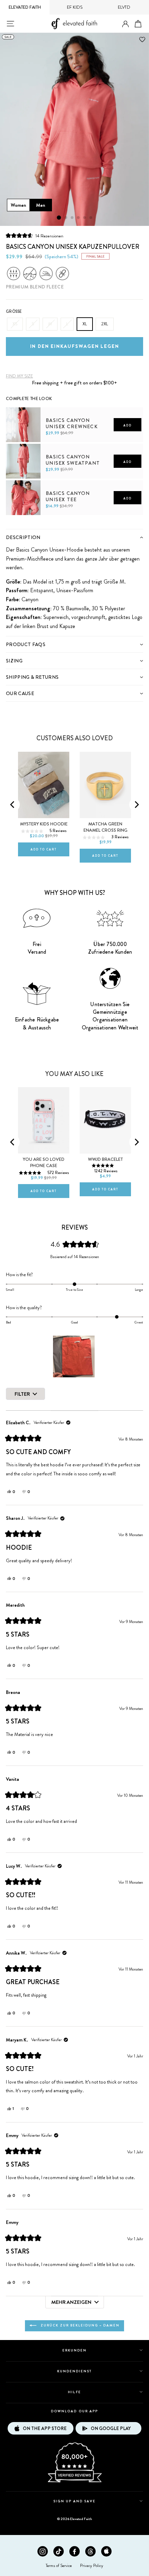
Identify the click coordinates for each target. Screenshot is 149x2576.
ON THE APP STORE (45, 2428)
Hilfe (74, 2392)
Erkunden (74, 2350)
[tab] (74, 537)
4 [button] (79, 218)
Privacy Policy (92, 2566)
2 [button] (66, 218)
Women (18, 205)
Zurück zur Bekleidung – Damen (79, 2325)
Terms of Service (59, 2566)
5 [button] (85, 218)
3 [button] (72, 218)
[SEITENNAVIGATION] (10, 24)
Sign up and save (75, 2501)
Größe (14, 311)
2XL (105, 324)
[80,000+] (74, 2482)
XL (85, 324)
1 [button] (59, 218)
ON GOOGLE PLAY (111, 2428)
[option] (74, 129)
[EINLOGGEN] (125, 24)
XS (15, 324)
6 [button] (91, 218)
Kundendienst (74, 2371)
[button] (35, 235)
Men (41, 205)
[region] (74, 1356)
